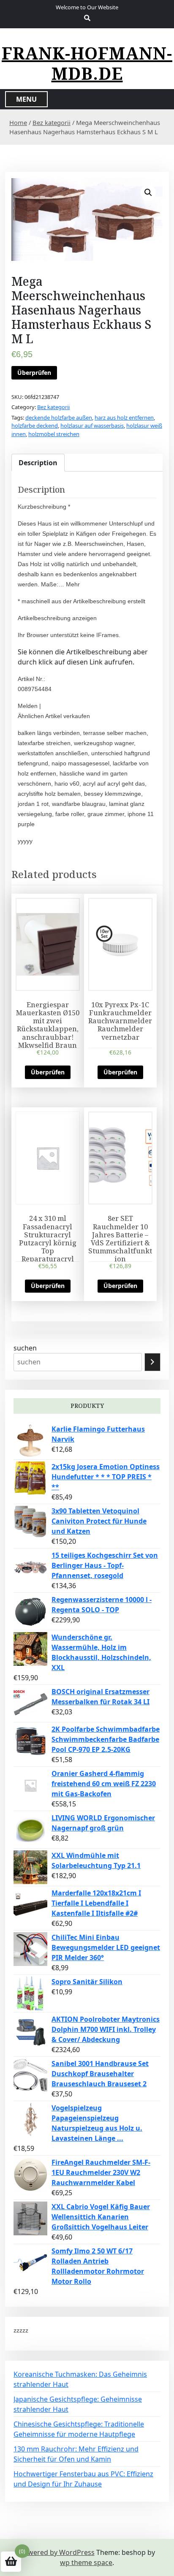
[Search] (152, 1362)
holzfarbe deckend (35, 426)
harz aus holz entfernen (124, 418)
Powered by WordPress (57, 2552)
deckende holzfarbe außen (59, 418)
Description (38, 463)
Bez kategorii (52, 122)
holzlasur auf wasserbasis (92, 426)
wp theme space (86, 2562)
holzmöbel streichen (54, 434)
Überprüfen (34, 373)
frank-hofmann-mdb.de (87, 63)
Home (18, 122)
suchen (25, 1348)
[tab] (38, 463)
